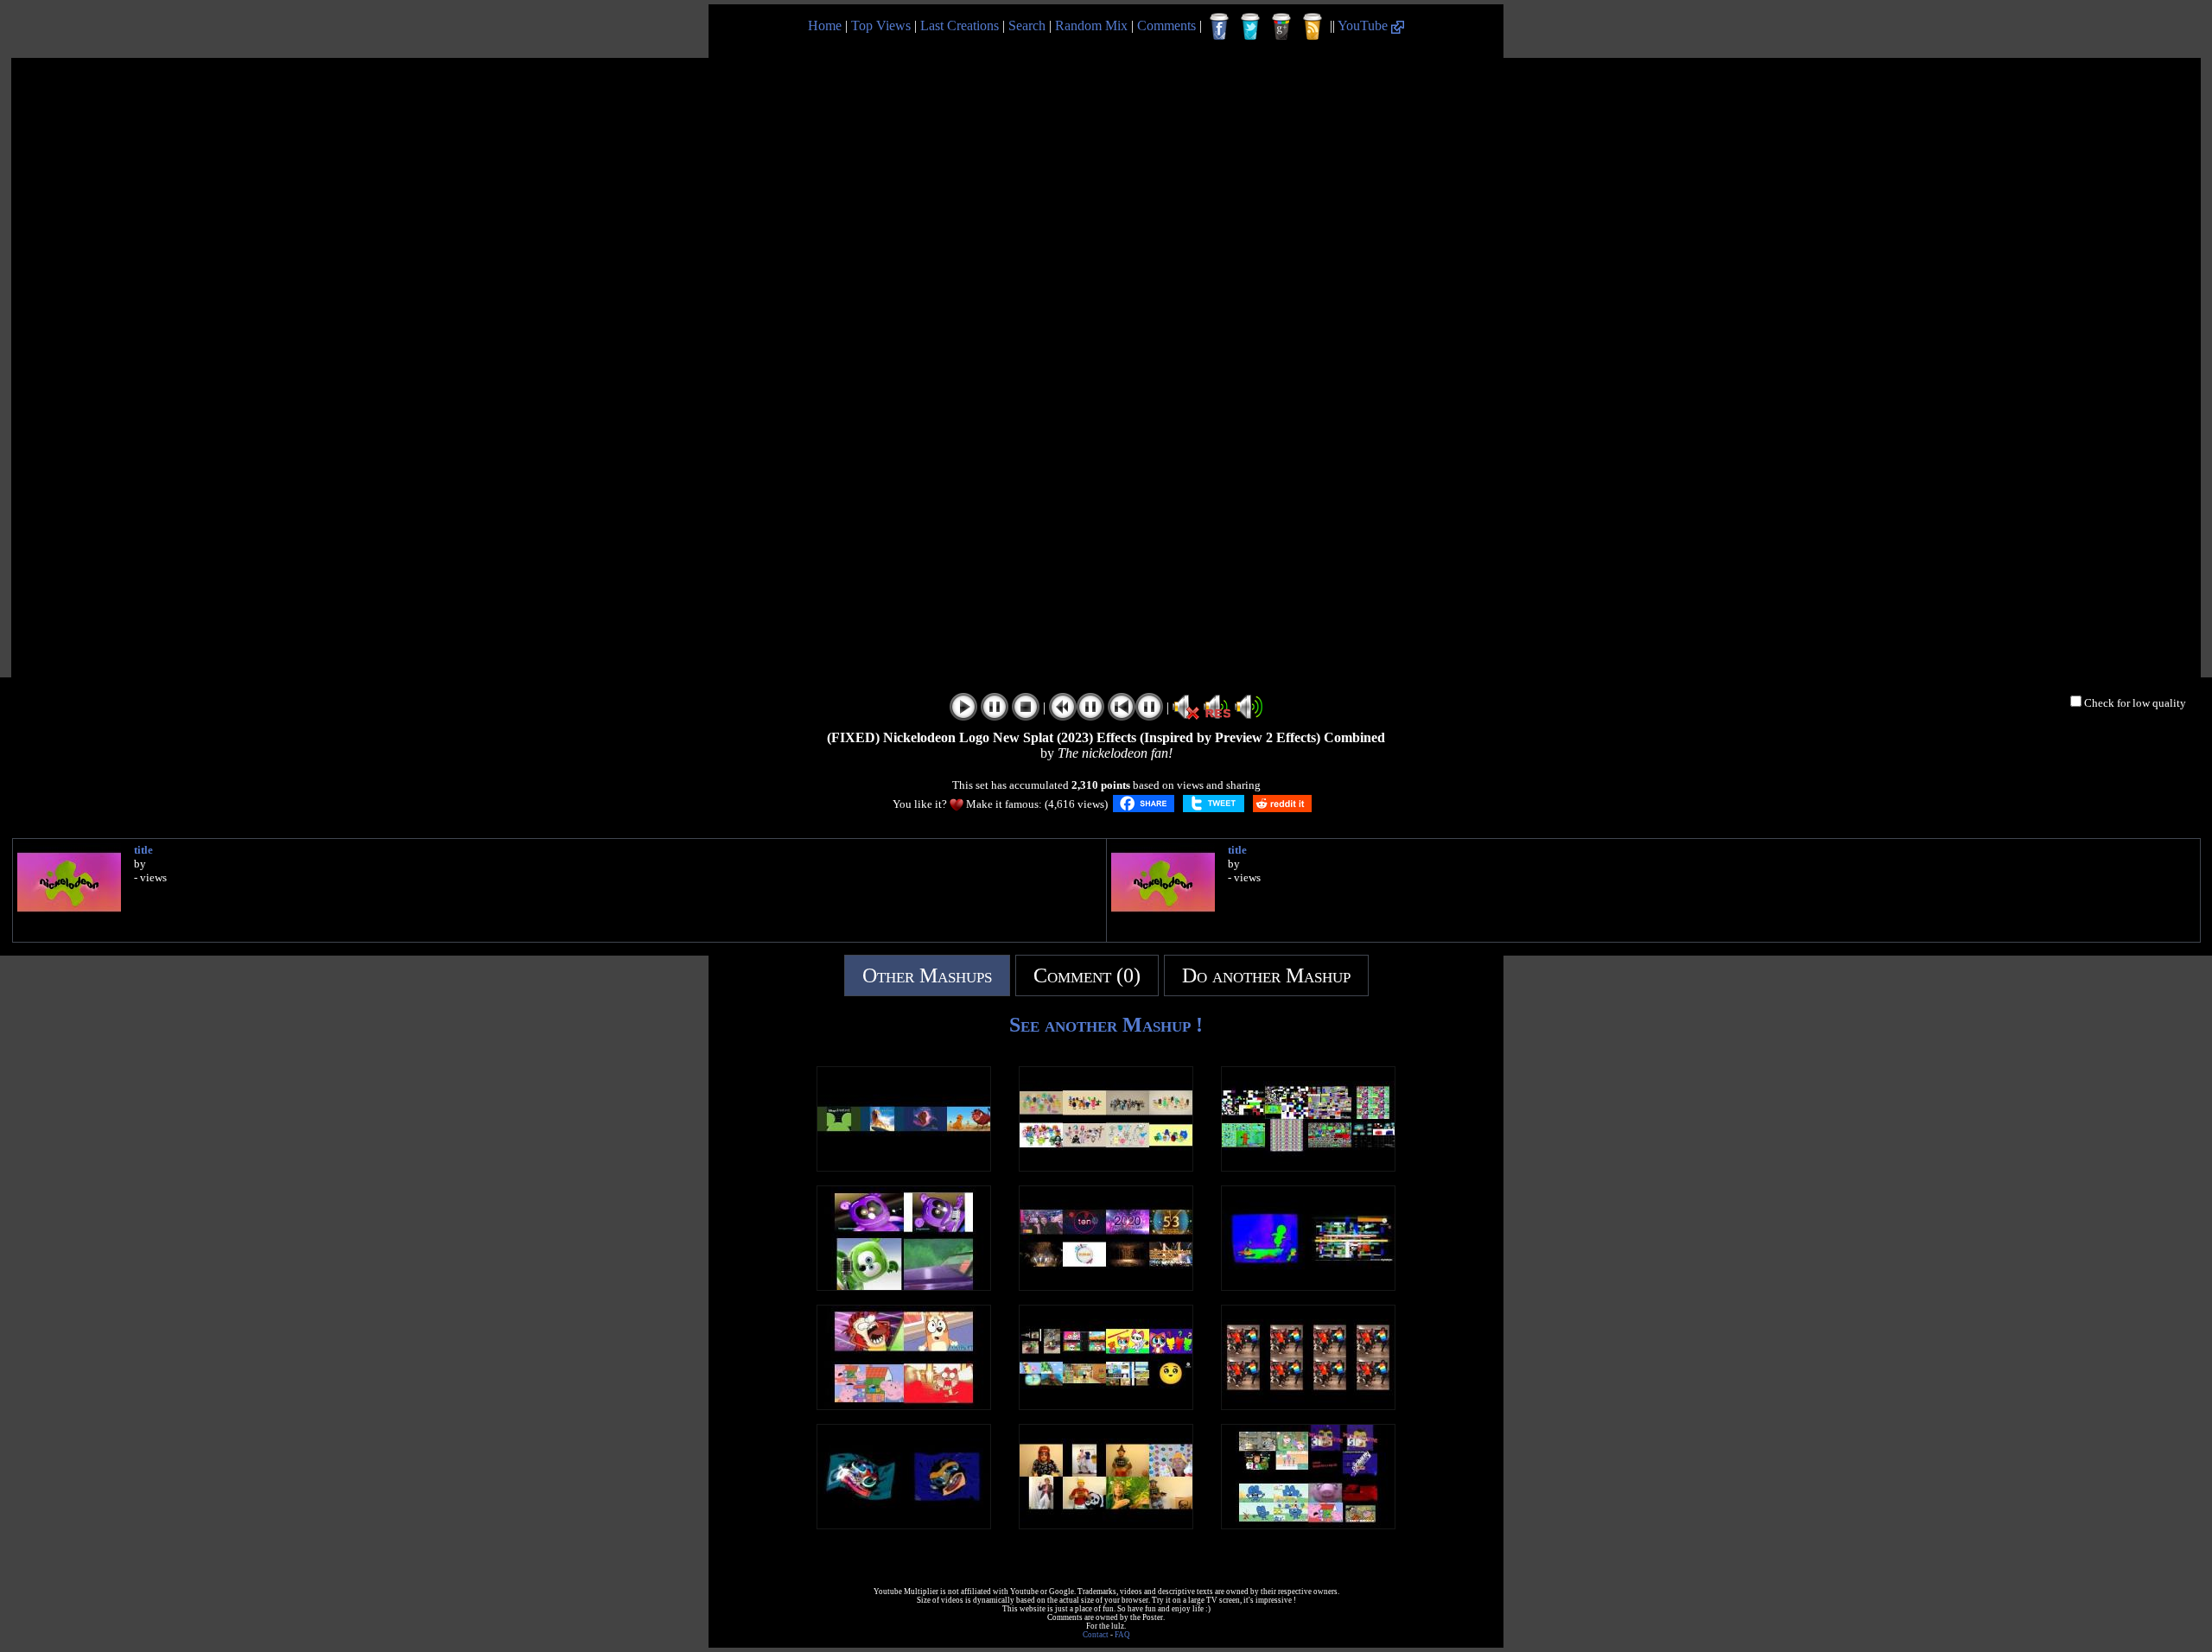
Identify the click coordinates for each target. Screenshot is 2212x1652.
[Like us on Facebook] (1219, 27)
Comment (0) (1087, 975)
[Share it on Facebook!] (1144, 804)
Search (1027, 25)
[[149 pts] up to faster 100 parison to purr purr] (1106, 1405)
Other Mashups (927, 975)
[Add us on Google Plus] (1281, 27)
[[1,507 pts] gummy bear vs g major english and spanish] (904, 1286)
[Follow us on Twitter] (1250, 27)
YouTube (1364, 25)
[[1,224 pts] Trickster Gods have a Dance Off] (1308, 1405)
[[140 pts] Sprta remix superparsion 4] (1308, 1525)
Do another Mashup (1266, 975)
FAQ (1122, 1635)
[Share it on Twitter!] (1214, 804)
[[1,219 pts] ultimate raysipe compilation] (1106, 1525)
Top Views (881, 25)
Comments (1166, 25)
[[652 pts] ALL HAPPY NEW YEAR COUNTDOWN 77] (1106, 1286)
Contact (1096, 1635)
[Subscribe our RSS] (1313, 27)
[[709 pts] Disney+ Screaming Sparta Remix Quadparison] (904, 1405)
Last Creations (960, 25)
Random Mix (1091, 25)
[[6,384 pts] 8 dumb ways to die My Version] (1106, 1167)
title (143, 850)
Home (825, 25)
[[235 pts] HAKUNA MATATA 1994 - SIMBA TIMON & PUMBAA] (904, 1167)
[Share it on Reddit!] (1282, 804)
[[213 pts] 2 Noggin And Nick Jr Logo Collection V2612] (1308, 1286)
